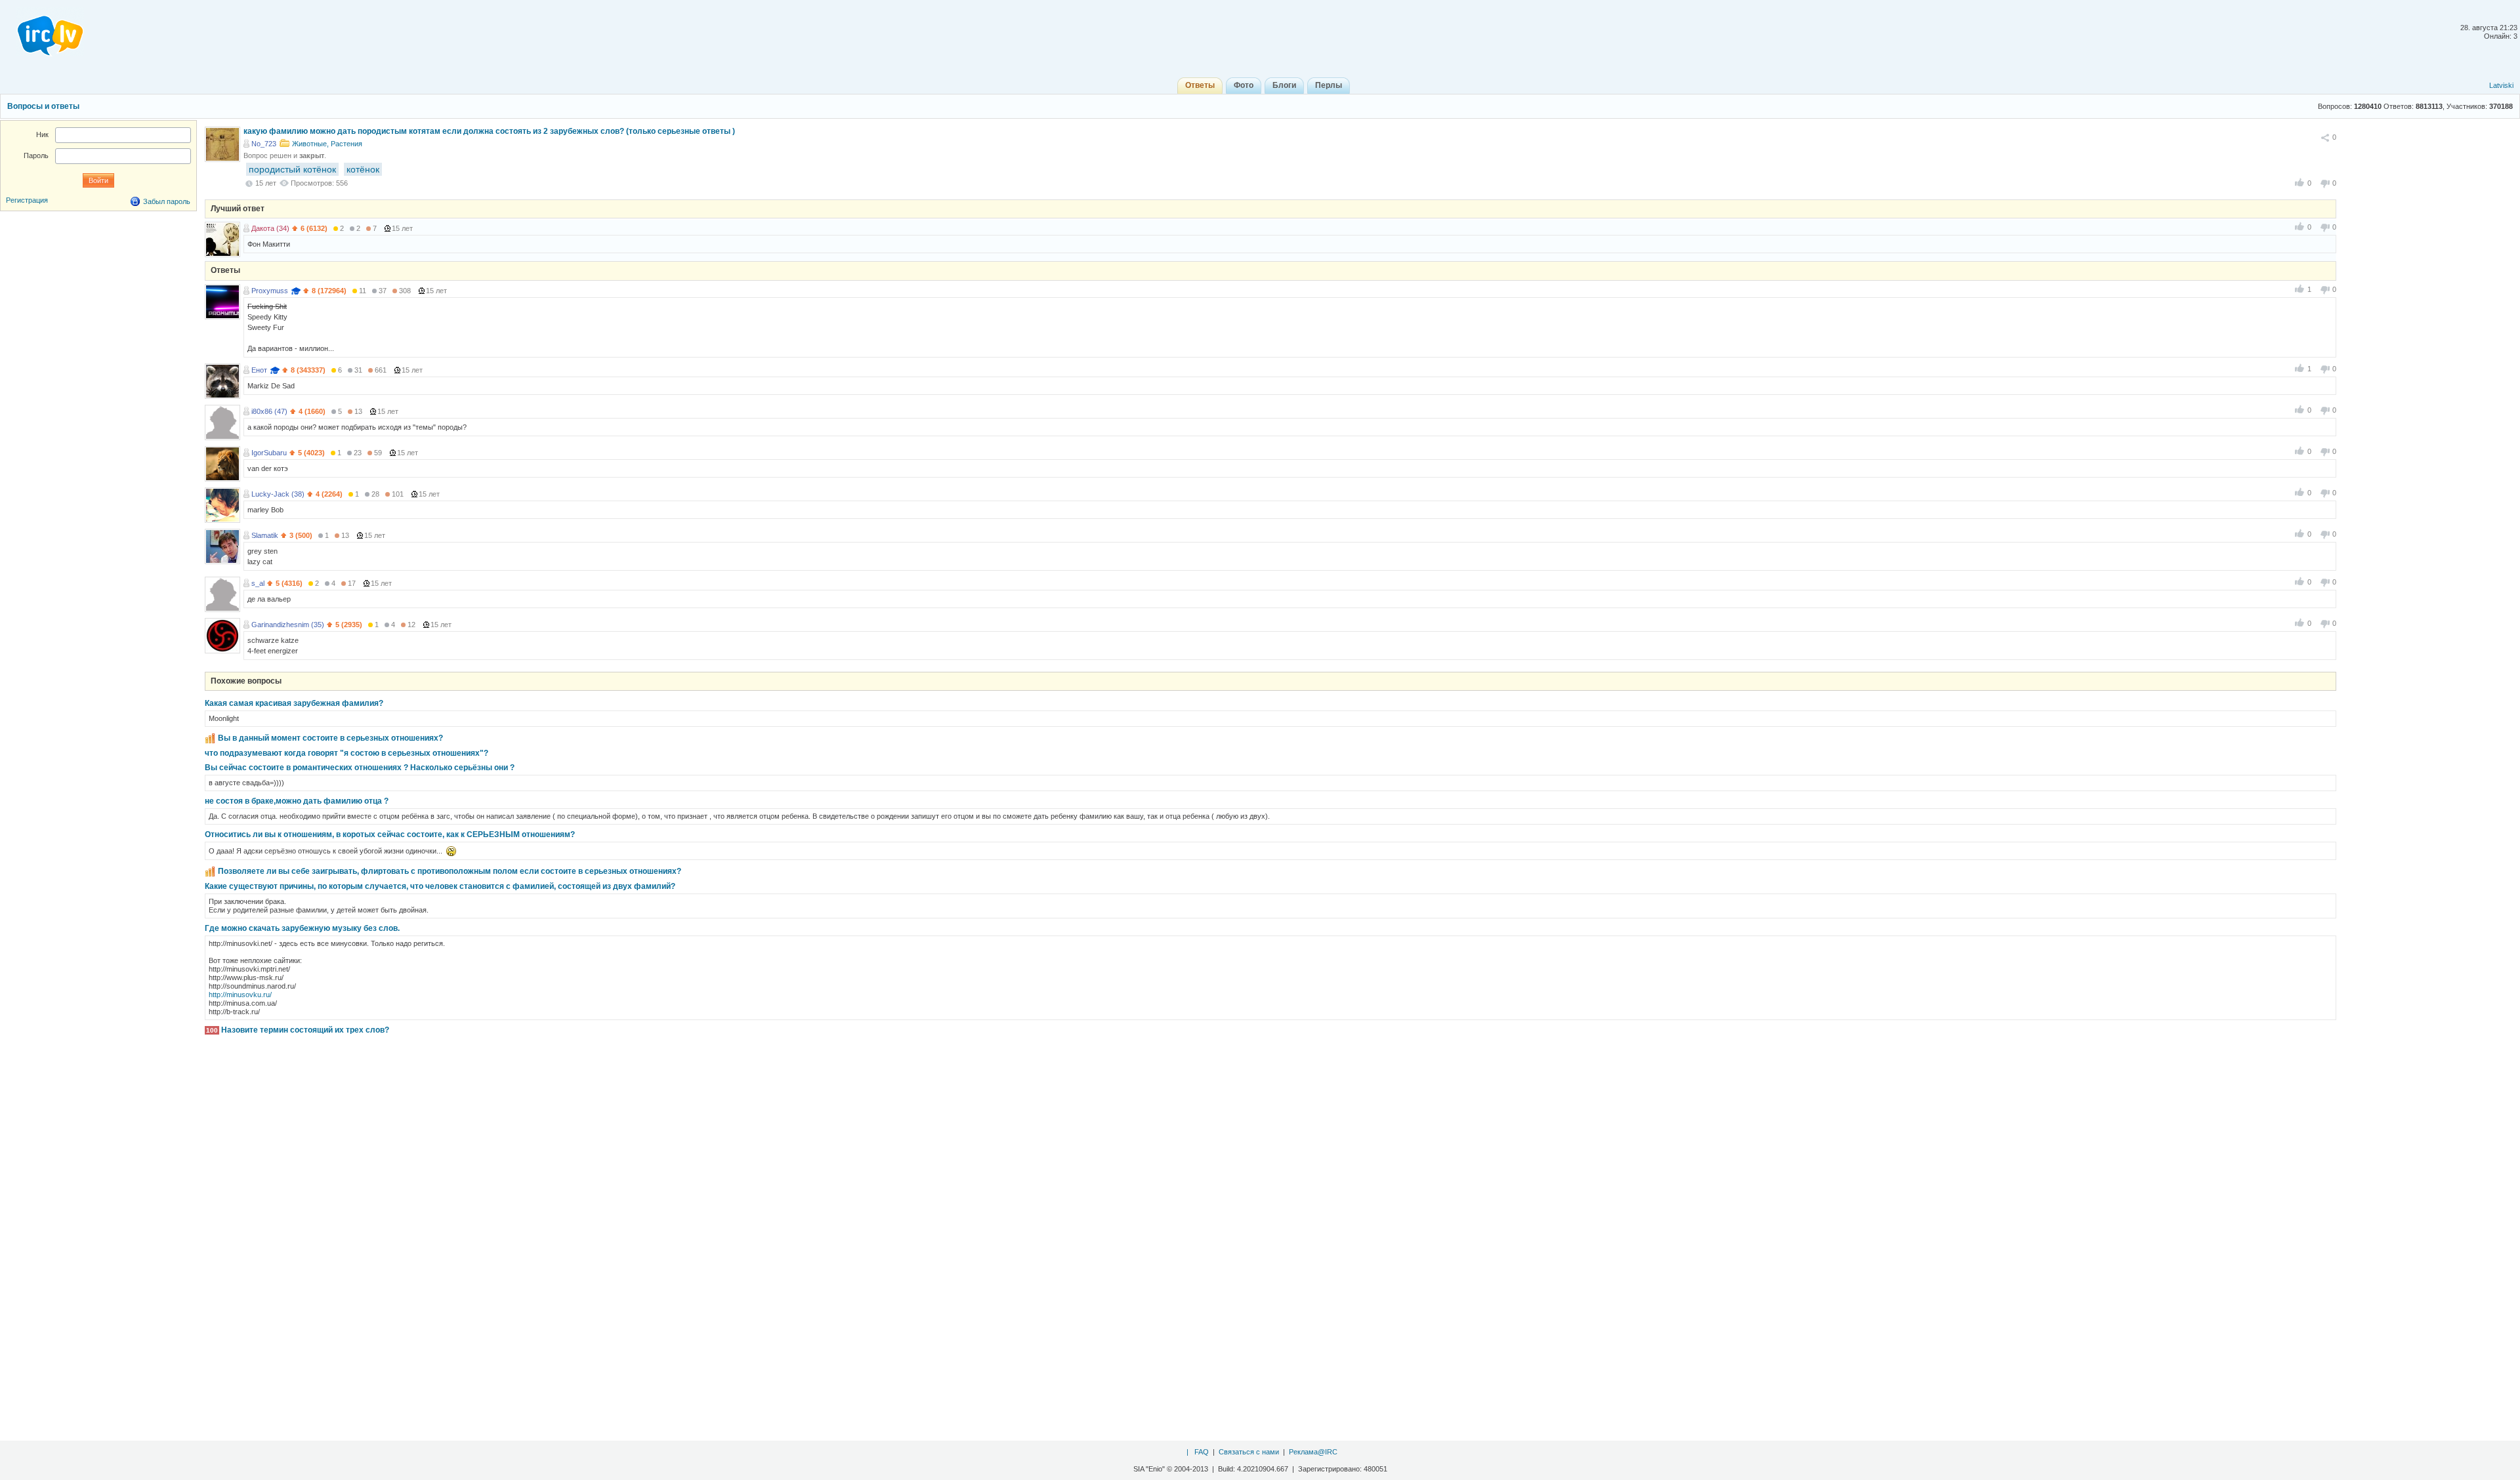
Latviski (2501, 85)
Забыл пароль (167, 201)
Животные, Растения (327, 144)
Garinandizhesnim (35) (288, 625)
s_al (258, 583)
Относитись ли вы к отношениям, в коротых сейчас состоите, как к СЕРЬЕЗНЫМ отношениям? (390, 834)
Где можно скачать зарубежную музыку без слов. (302, 928)
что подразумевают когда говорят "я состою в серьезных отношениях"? (346, 753)
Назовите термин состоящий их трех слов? (305, 1030)
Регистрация (27, 200)
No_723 (264, 144)
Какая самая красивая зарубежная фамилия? (294, 703)
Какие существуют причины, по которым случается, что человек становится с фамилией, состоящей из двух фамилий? (440, 886)
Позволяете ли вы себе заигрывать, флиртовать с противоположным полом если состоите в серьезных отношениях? (450, 871)
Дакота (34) (270, 228)
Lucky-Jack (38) (278, 494)
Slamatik (265, 535)
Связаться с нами (1249, 1452)
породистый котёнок (292, 169)
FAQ (1202, 1452)
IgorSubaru (269, 453)
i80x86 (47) (269, 411)
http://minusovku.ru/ (240, 995)
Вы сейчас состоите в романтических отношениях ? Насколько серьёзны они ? (360, 768)
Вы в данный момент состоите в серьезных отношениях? (330, 738)
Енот (259, 370)
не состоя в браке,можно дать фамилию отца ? (297, 801)
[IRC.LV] (42, 31)
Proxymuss (270, 291)
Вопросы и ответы (43, 106)
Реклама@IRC (1313, 1452)
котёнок (363, 169)
